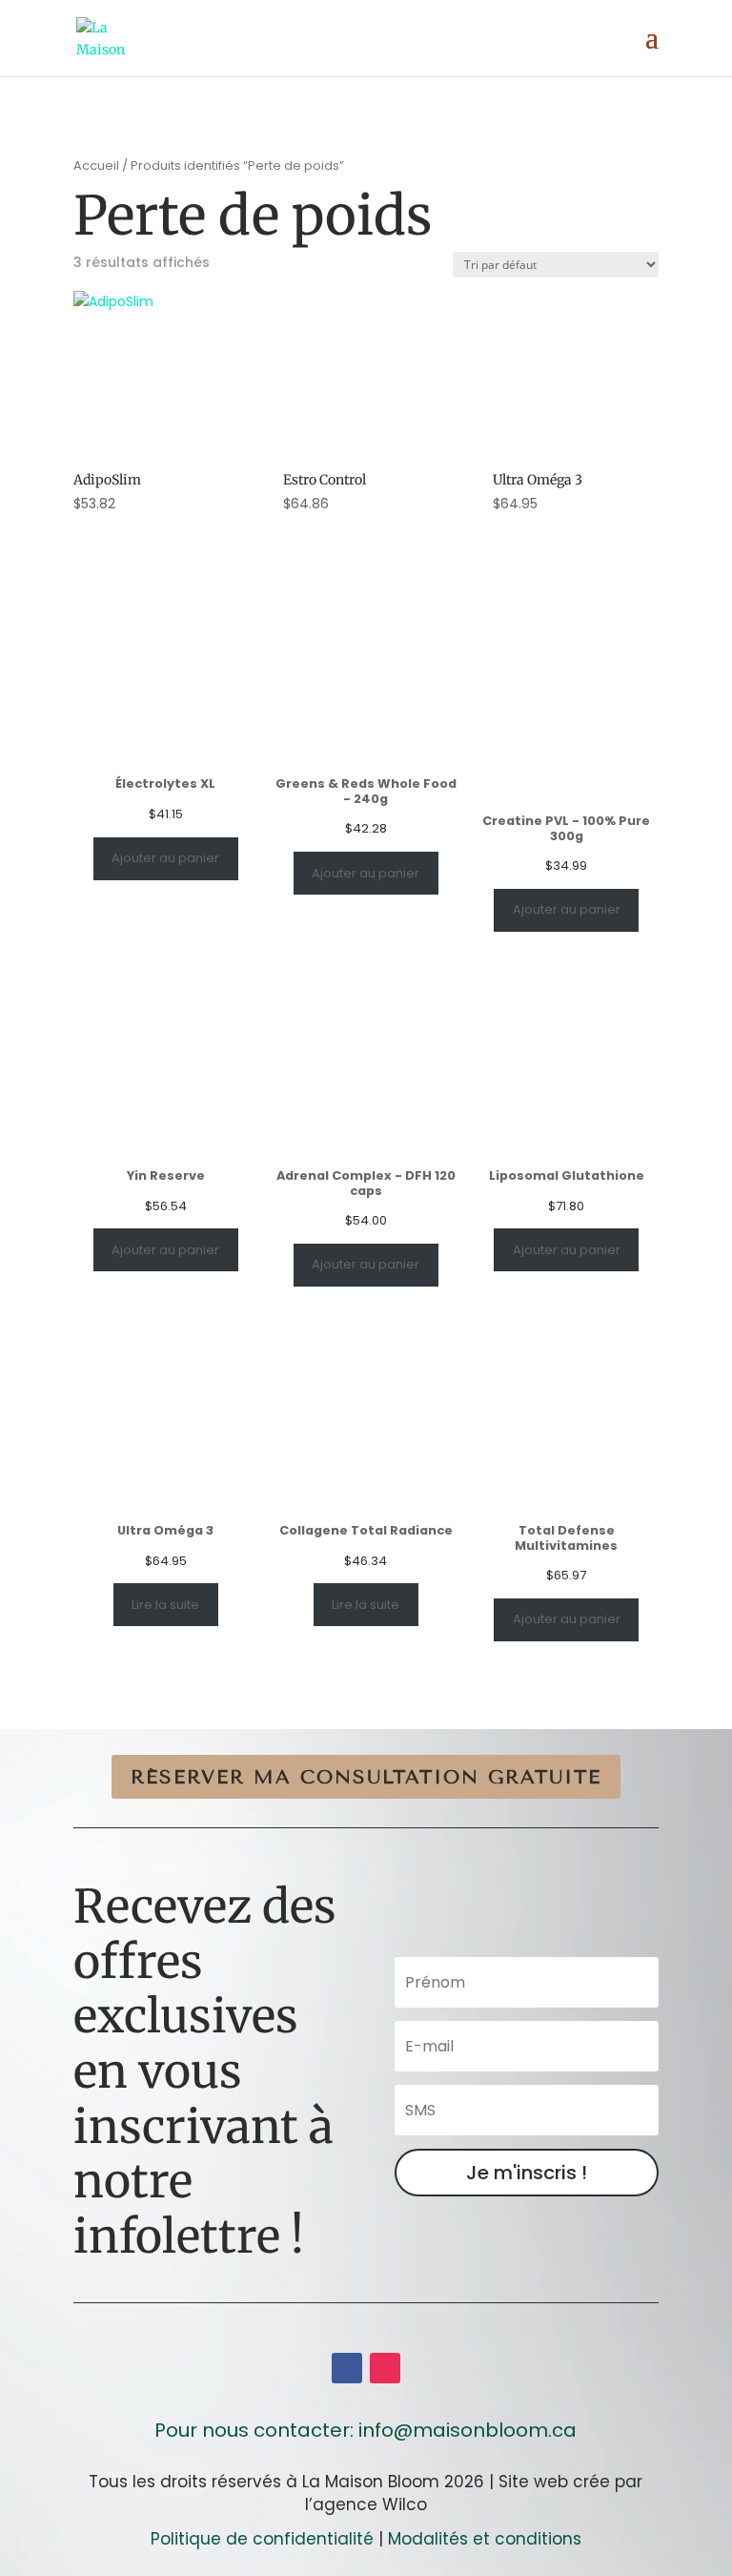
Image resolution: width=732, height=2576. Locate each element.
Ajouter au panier (165, 858)
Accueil (96, 165)
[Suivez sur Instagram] (385, 2368)
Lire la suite (165, 1605)
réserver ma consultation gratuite (366, 1777)
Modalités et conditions (485, 2539)
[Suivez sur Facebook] (347, 2368)
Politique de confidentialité (262, 2539)
